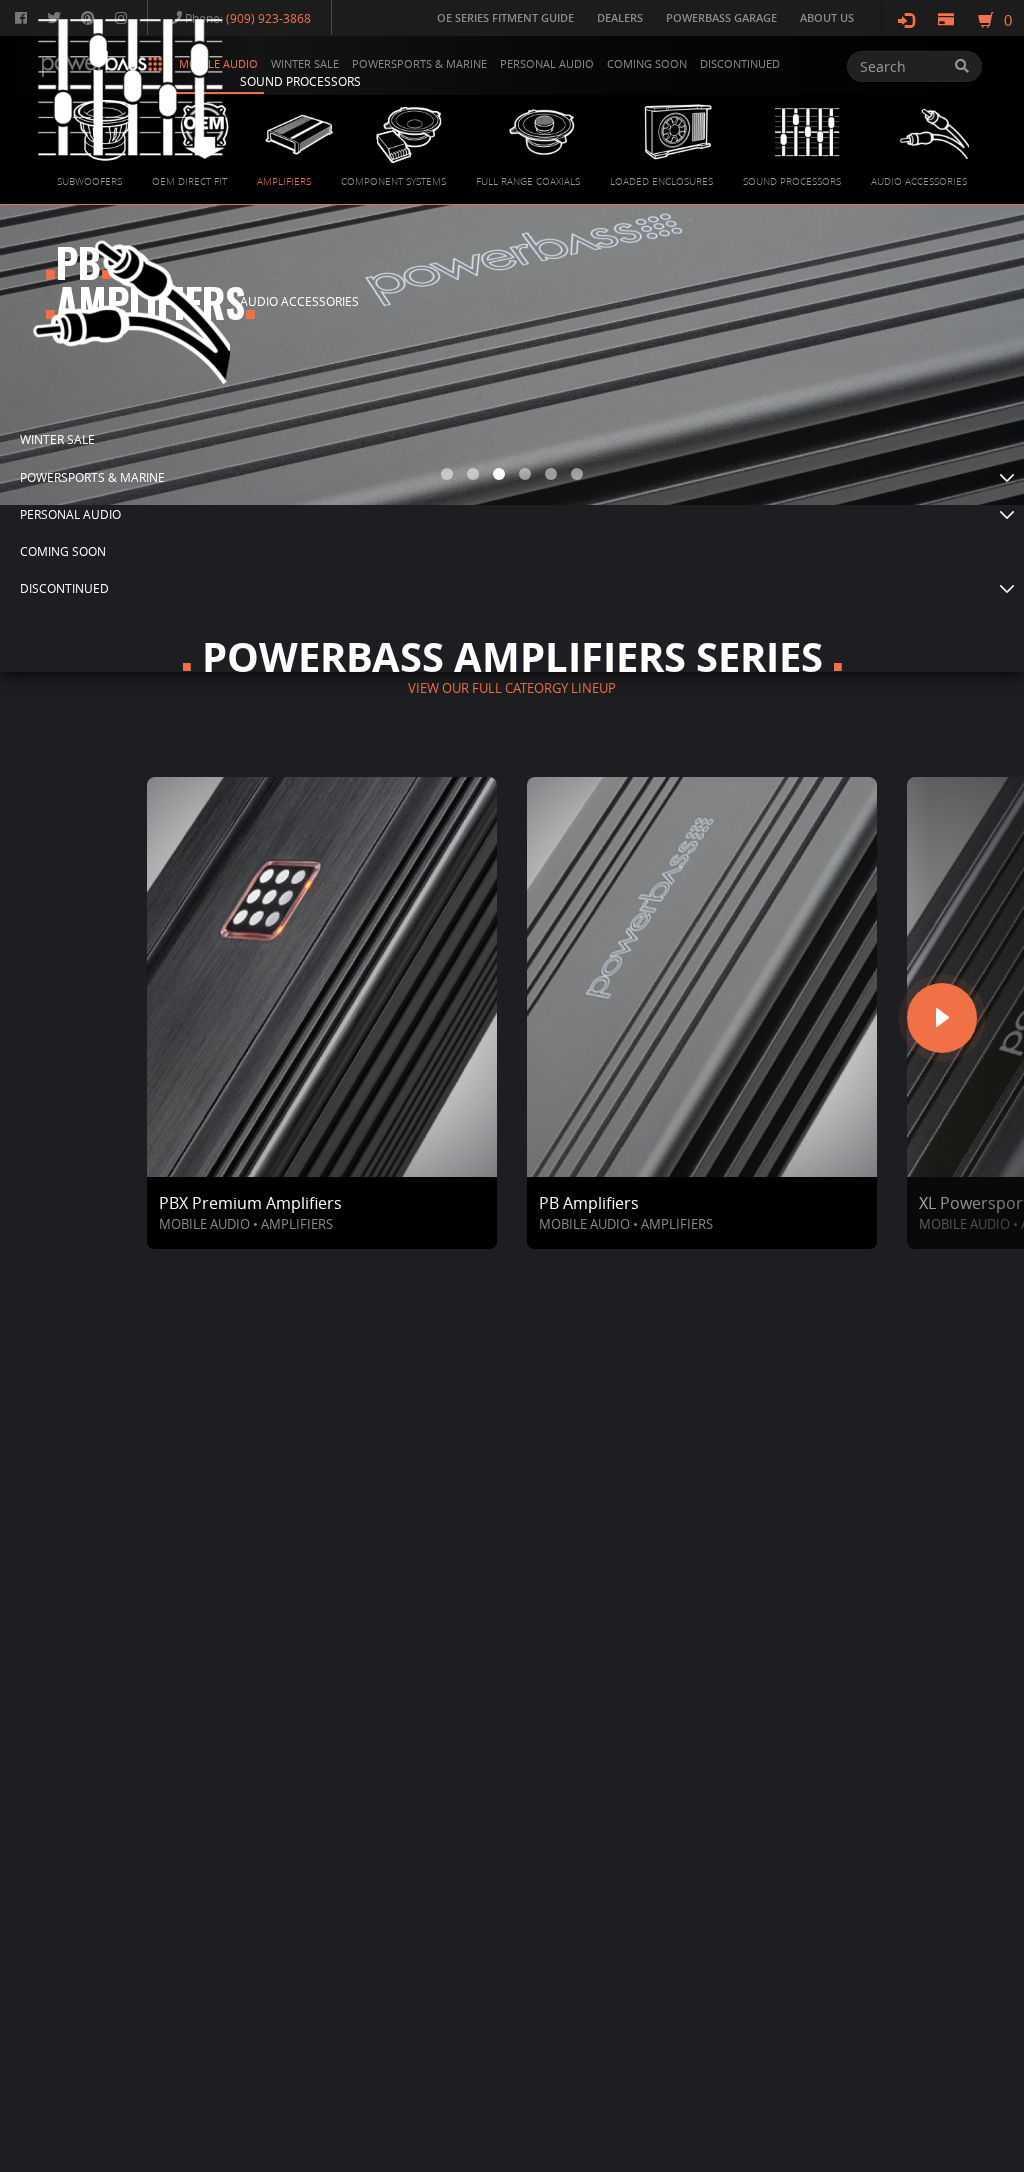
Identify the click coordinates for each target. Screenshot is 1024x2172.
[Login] (906, 20)
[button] (517, 477)
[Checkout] (946, 20)
